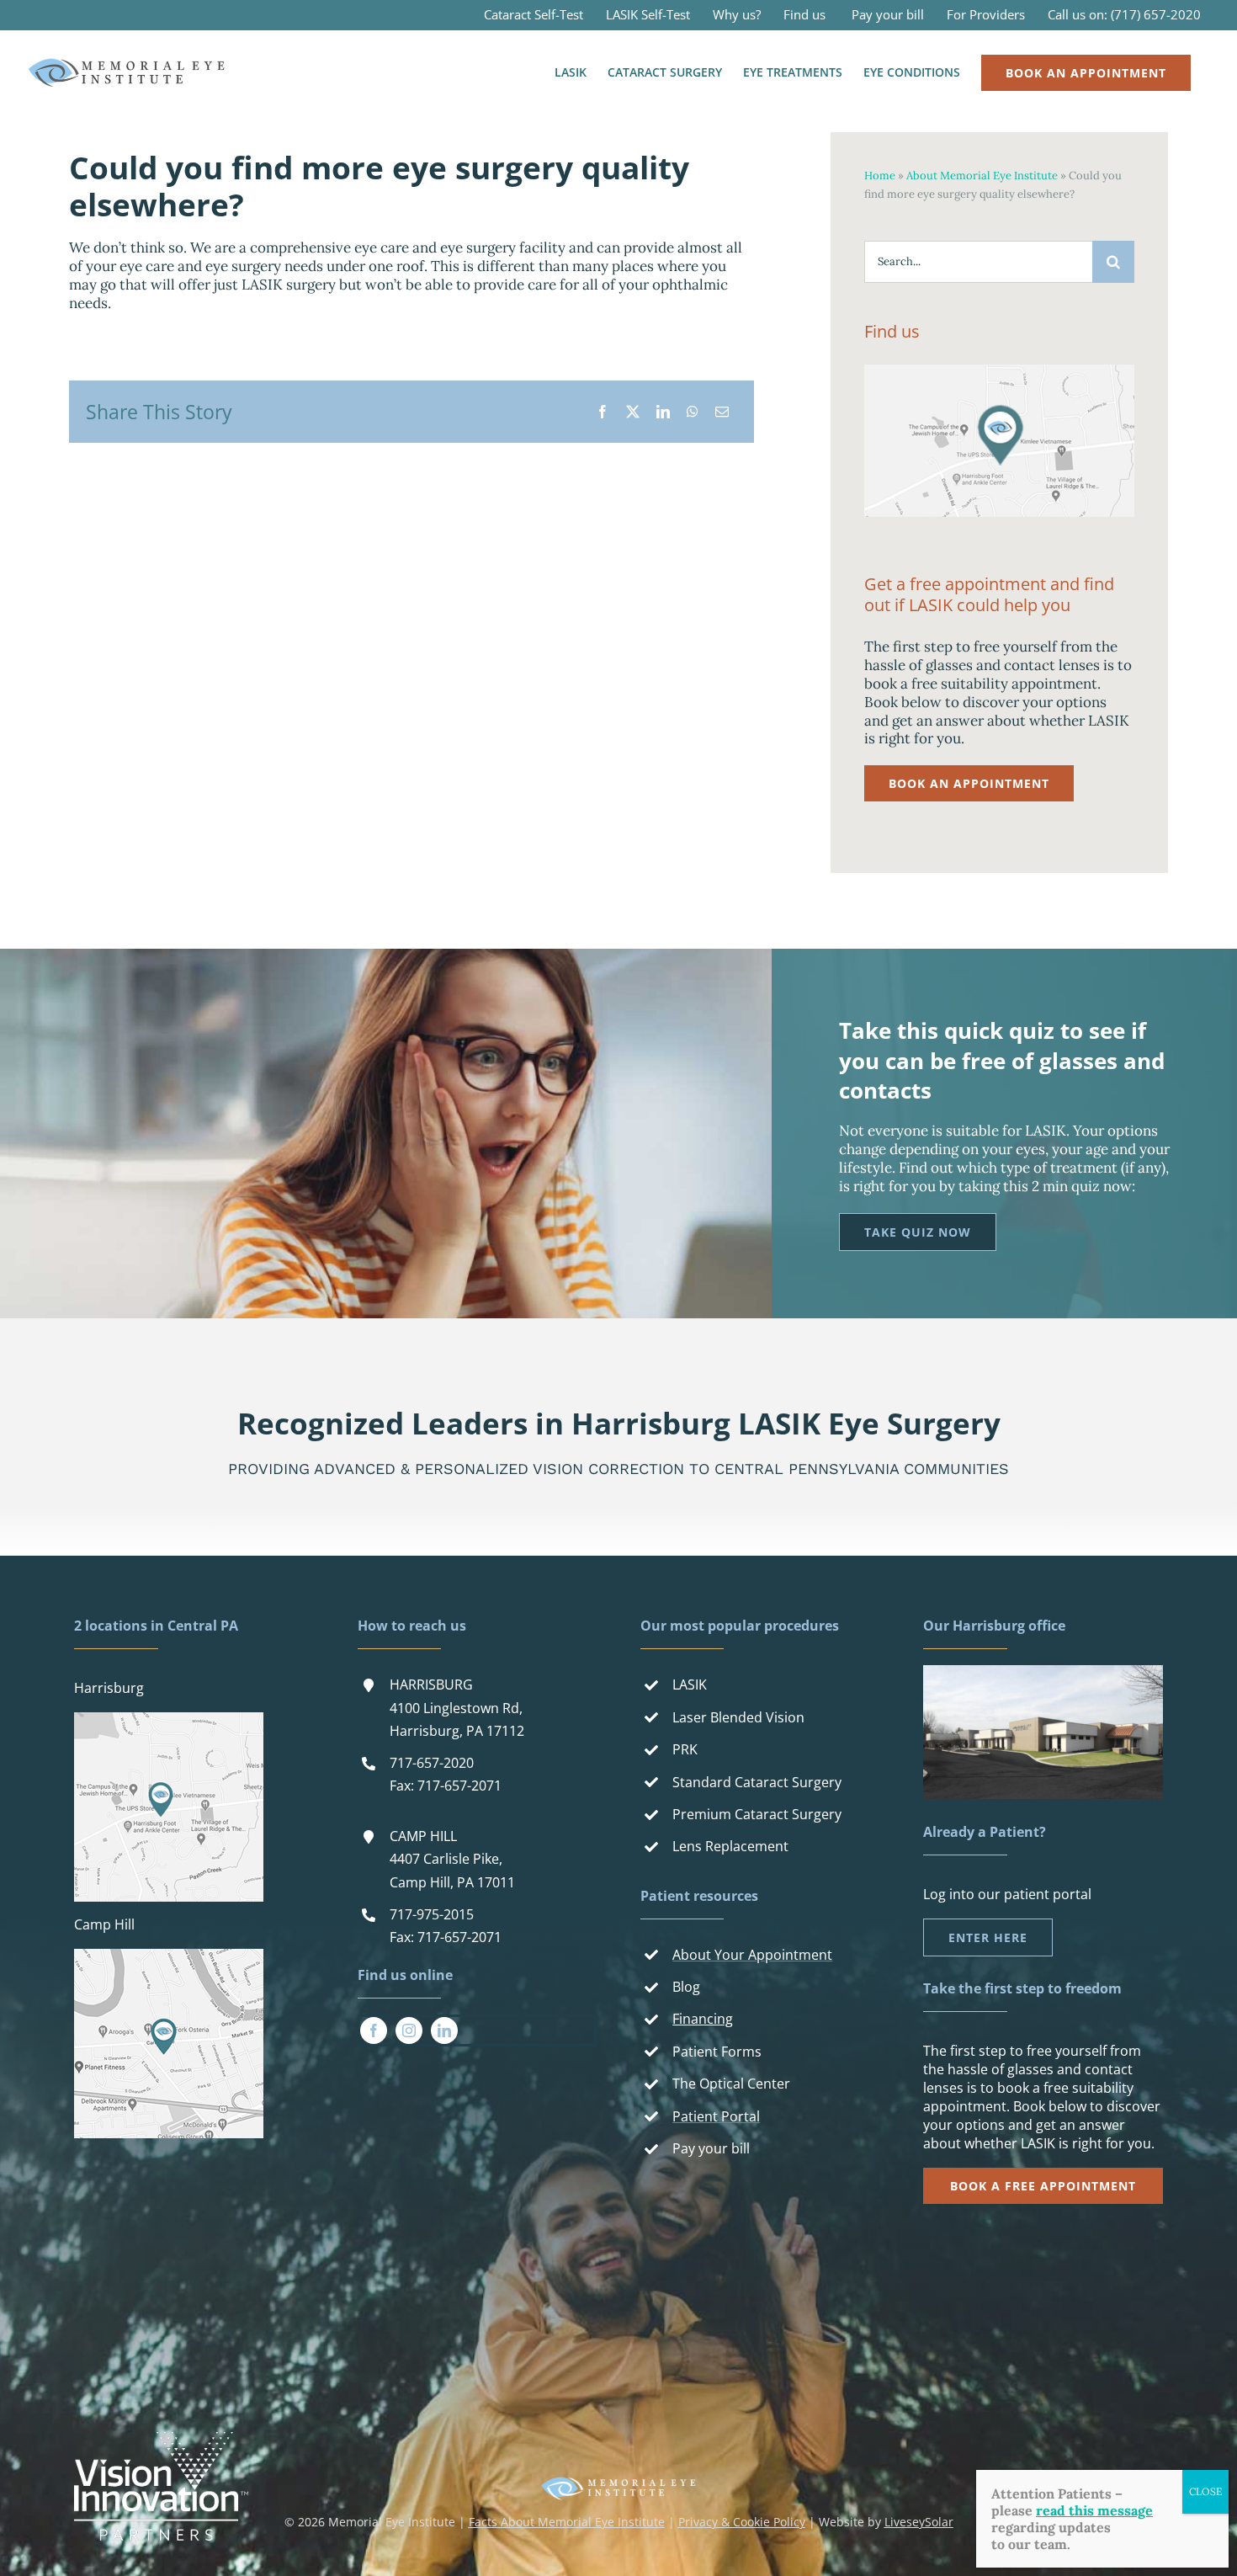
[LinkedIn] (663, 412)
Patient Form (714, 2052)
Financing (703, 2019)
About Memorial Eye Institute (982, 176)
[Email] (722, 412)
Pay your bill (711, 2148)
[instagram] (409, 2030)
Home (880, 176)
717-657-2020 (432, 1763)
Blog (686, 1987)
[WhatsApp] (693, 412)
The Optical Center (731, 2084)
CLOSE (1205, 2491)
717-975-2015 (432, 1914)
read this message (1094, 2510)
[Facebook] (603, 412)
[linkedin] (444, 2030)
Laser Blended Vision (738, 1717)
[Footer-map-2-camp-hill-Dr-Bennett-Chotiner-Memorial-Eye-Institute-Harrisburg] (169, 1956)
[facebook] (374, 2030)
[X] (633, 412)
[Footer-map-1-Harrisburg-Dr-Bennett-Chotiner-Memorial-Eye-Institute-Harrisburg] (169, 1719)
